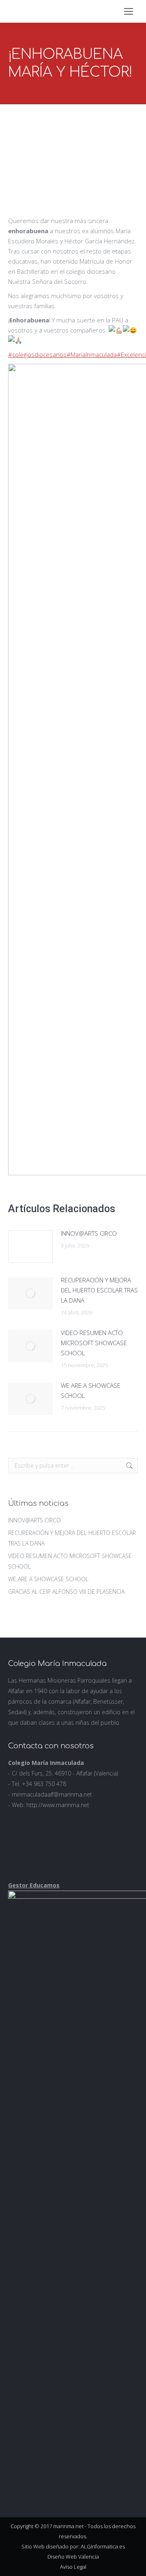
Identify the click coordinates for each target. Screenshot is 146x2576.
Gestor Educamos (34, 1885)
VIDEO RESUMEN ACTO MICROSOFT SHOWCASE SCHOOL (94, 1343)
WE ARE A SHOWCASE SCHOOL (91, 1390)
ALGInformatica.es (103, 2546)
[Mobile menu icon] (129, 11)
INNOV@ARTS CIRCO (89, 1233)
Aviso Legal (73, 2567)
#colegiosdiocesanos (37, 354)
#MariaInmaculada (92, 354)
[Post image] (30, 1247)
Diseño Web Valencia (73, 2557)
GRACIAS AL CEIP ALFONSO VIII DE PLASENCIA (66, 1592)
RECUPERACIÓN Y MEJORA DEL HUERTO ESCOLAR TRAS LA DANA (99, 1290)
